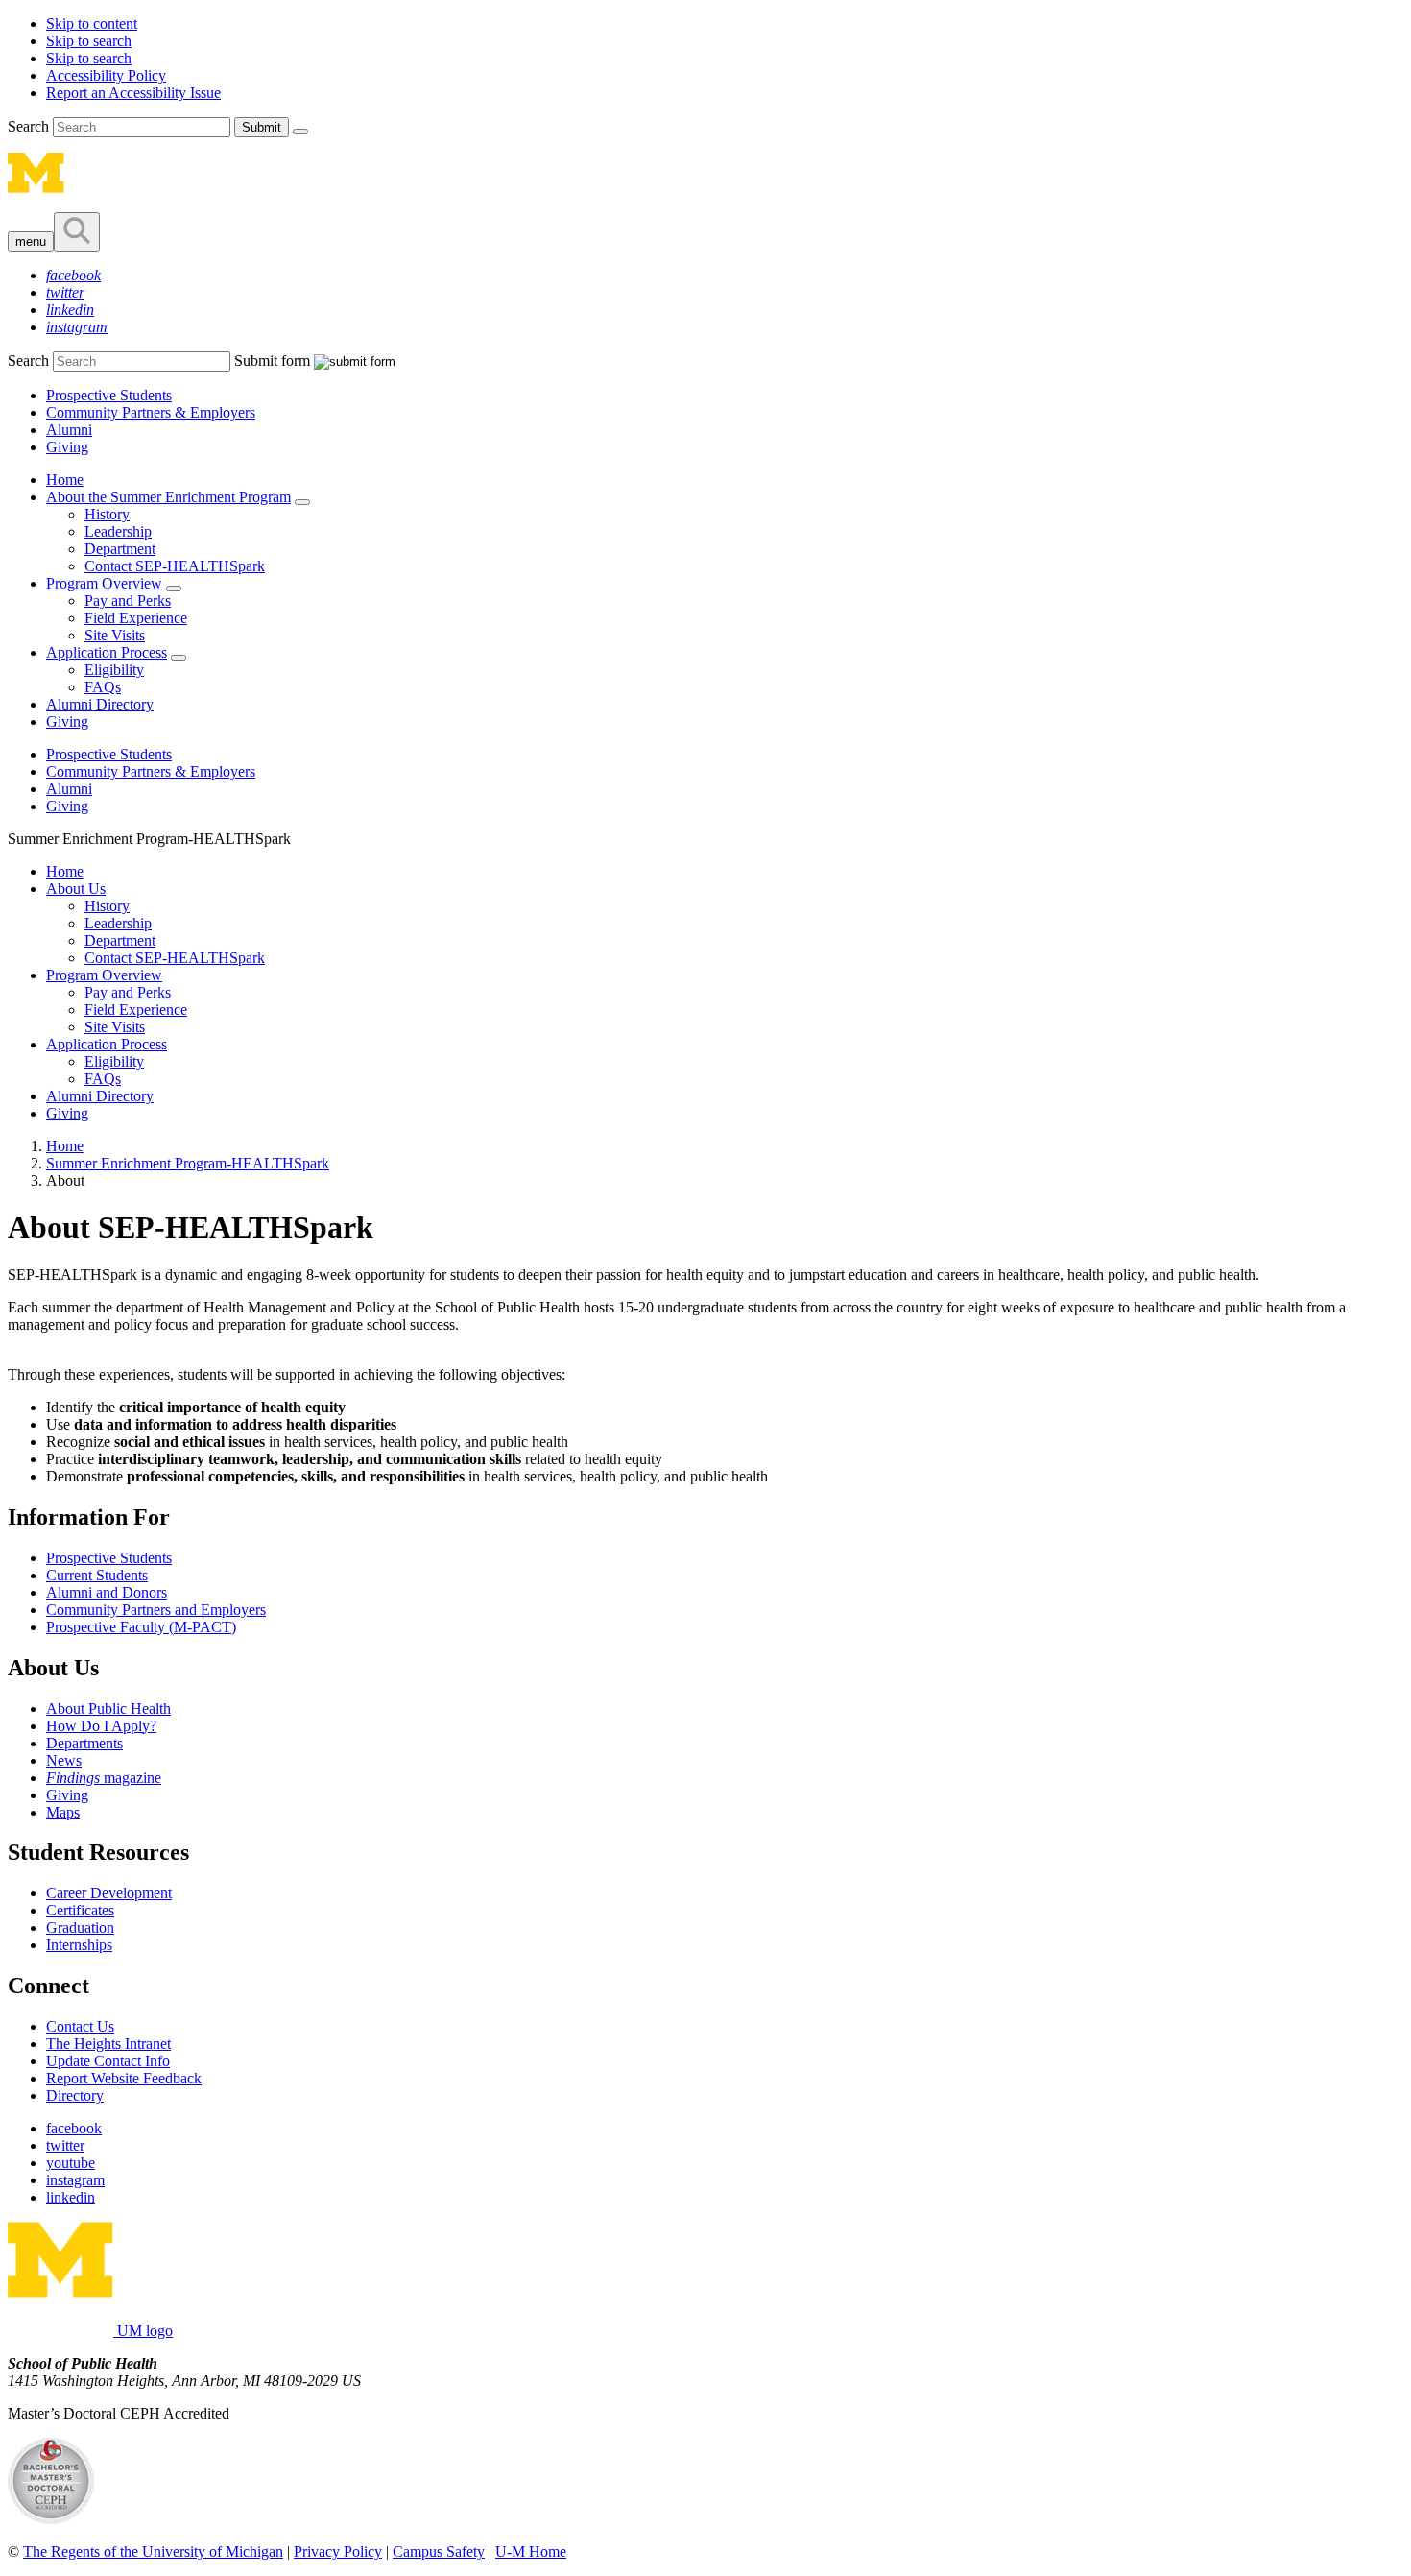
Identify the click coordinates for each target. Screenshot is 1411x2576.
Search (30, 126)
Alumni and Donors (107, 1592)
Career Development (109, 1893)
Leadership (118, 531)
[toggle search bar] (77, 232)
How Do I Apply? (101, 1726)
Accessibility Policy (106, 75)
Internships (79, 1945)
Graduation (80, 1927)
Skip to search (89, 41)
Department (120, 549)
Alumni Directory (100, 704)
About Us (76, 889)
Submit (262, 127)
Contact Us (80, 2026)
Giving (67, 447)
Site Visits (115, 635)
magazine (104, 1778)
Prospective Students (109, 395)
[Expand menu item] (302, 502)
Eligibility (114, 670)
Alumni (69, 430)
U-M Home (531, 2552)
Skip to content (92, 24)
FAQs (103, 687)
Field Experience (136, 618)
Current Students (97, 1575)
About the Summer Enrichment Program (168, 497)
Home (65, 480)
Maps (63, 1812)
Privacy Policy (338, 2552)
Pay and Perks (128, 601)
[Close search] (300, 132)
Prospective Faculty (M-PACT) (141, 1627)
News (64, 1760)
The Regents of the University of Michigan (153, 2552)
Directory (75, 2095)
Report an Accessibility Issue (133, 93)
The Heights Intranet (108, 2044)
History (107, 514)
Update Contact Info (108, 2061)
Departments (84, 1743)
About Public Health (108, 1709)
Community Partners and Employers (156, 1610)
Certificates (80, 1910)
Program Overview (104, 583)
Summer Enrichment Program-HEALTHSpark (188, 1163)
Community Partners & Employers (151, 412)
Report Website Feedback (124, 2078)
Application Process (107, 652)
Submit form (272, 361)
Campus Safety (439, 2552)
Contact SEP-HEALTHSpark (175, 566)
